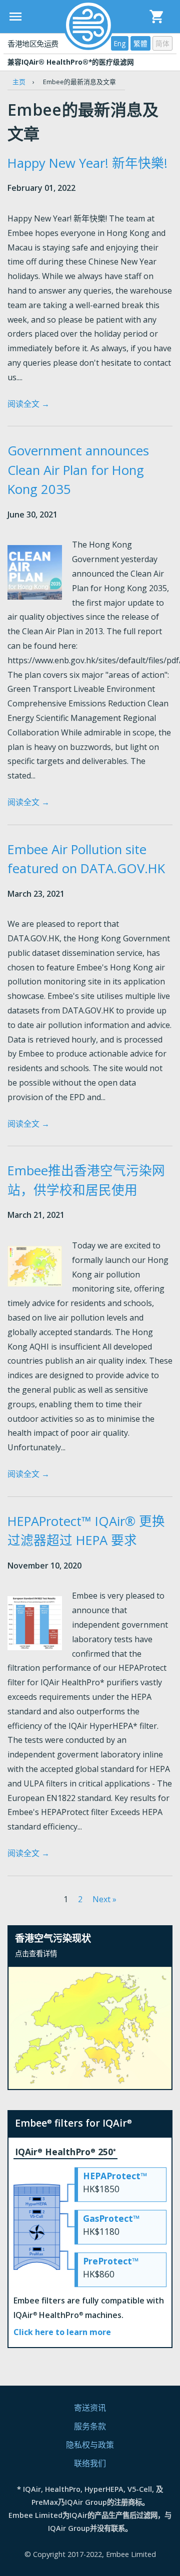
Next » (104, 1899)
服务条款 (90, 2426)
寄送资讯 (90, 2408)
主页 (19, 82)
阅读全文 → (28, 404)
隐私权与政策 (90, 2445)
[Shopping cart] (157, 17)
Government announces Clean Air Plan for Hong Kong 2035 (78, 470)
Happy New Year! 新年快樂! (87, 163)
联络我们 (90, 2463)
